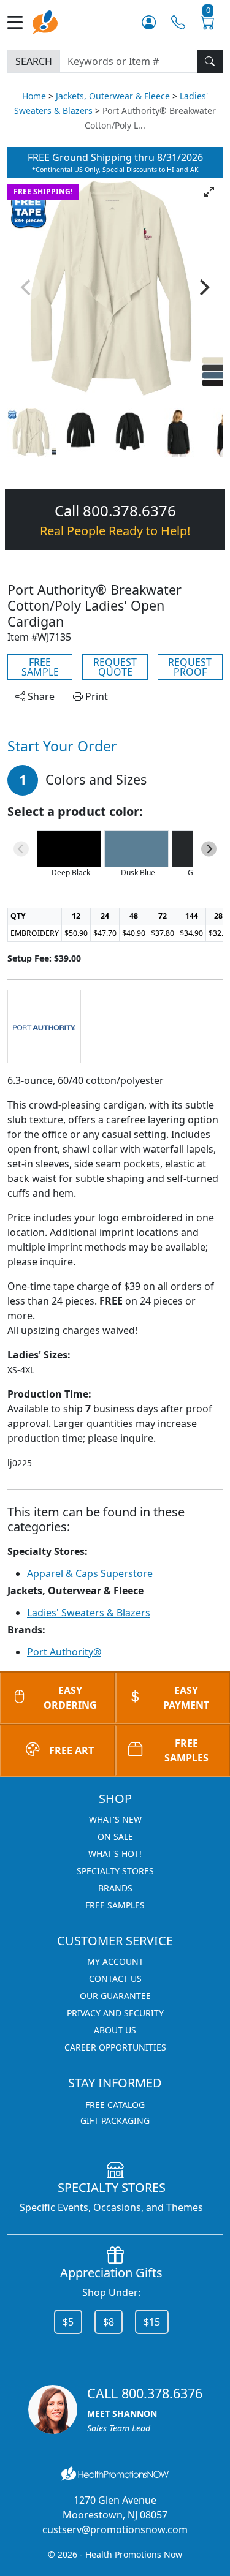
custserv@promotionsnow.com (115, 2529)
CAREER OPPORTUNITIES (115, 2047)
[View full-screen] (209, 192)
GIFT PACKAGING (115, 2121)
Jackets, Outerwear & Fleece (113, 96)
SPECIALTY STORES (115, 1871)
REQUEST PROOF (190, 667)
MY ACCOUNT (115, 1961)
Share (40, 696)
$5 (68, 2322)
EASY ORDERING (70, 1698)
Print (95, 696)
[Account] (149, 22)
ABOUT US (115, 2030)
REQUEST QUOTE (115, 667)
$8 (109, 2322)
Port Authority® (64, 1652)
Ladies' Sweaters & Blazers (89, 1613)
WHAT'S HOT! (115, 1854)
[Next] (203, 287)
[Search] (210, 61)
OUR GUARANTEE (115, 1996)
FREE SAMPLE (40, 667)
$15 (152, 2322)
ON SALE (115, 1836)
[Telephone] (178, 22)
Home (34, 96)
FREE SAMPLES (115, 1905)
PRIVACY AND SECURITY (115, 2013)
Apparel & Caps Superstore (90, 1573)
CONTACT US (115, 1979)
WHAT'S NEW (115, 1819)
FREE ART (71, 1750)
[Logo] (45, 21)
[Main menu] (20, 22)
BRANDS (115, 1888)
